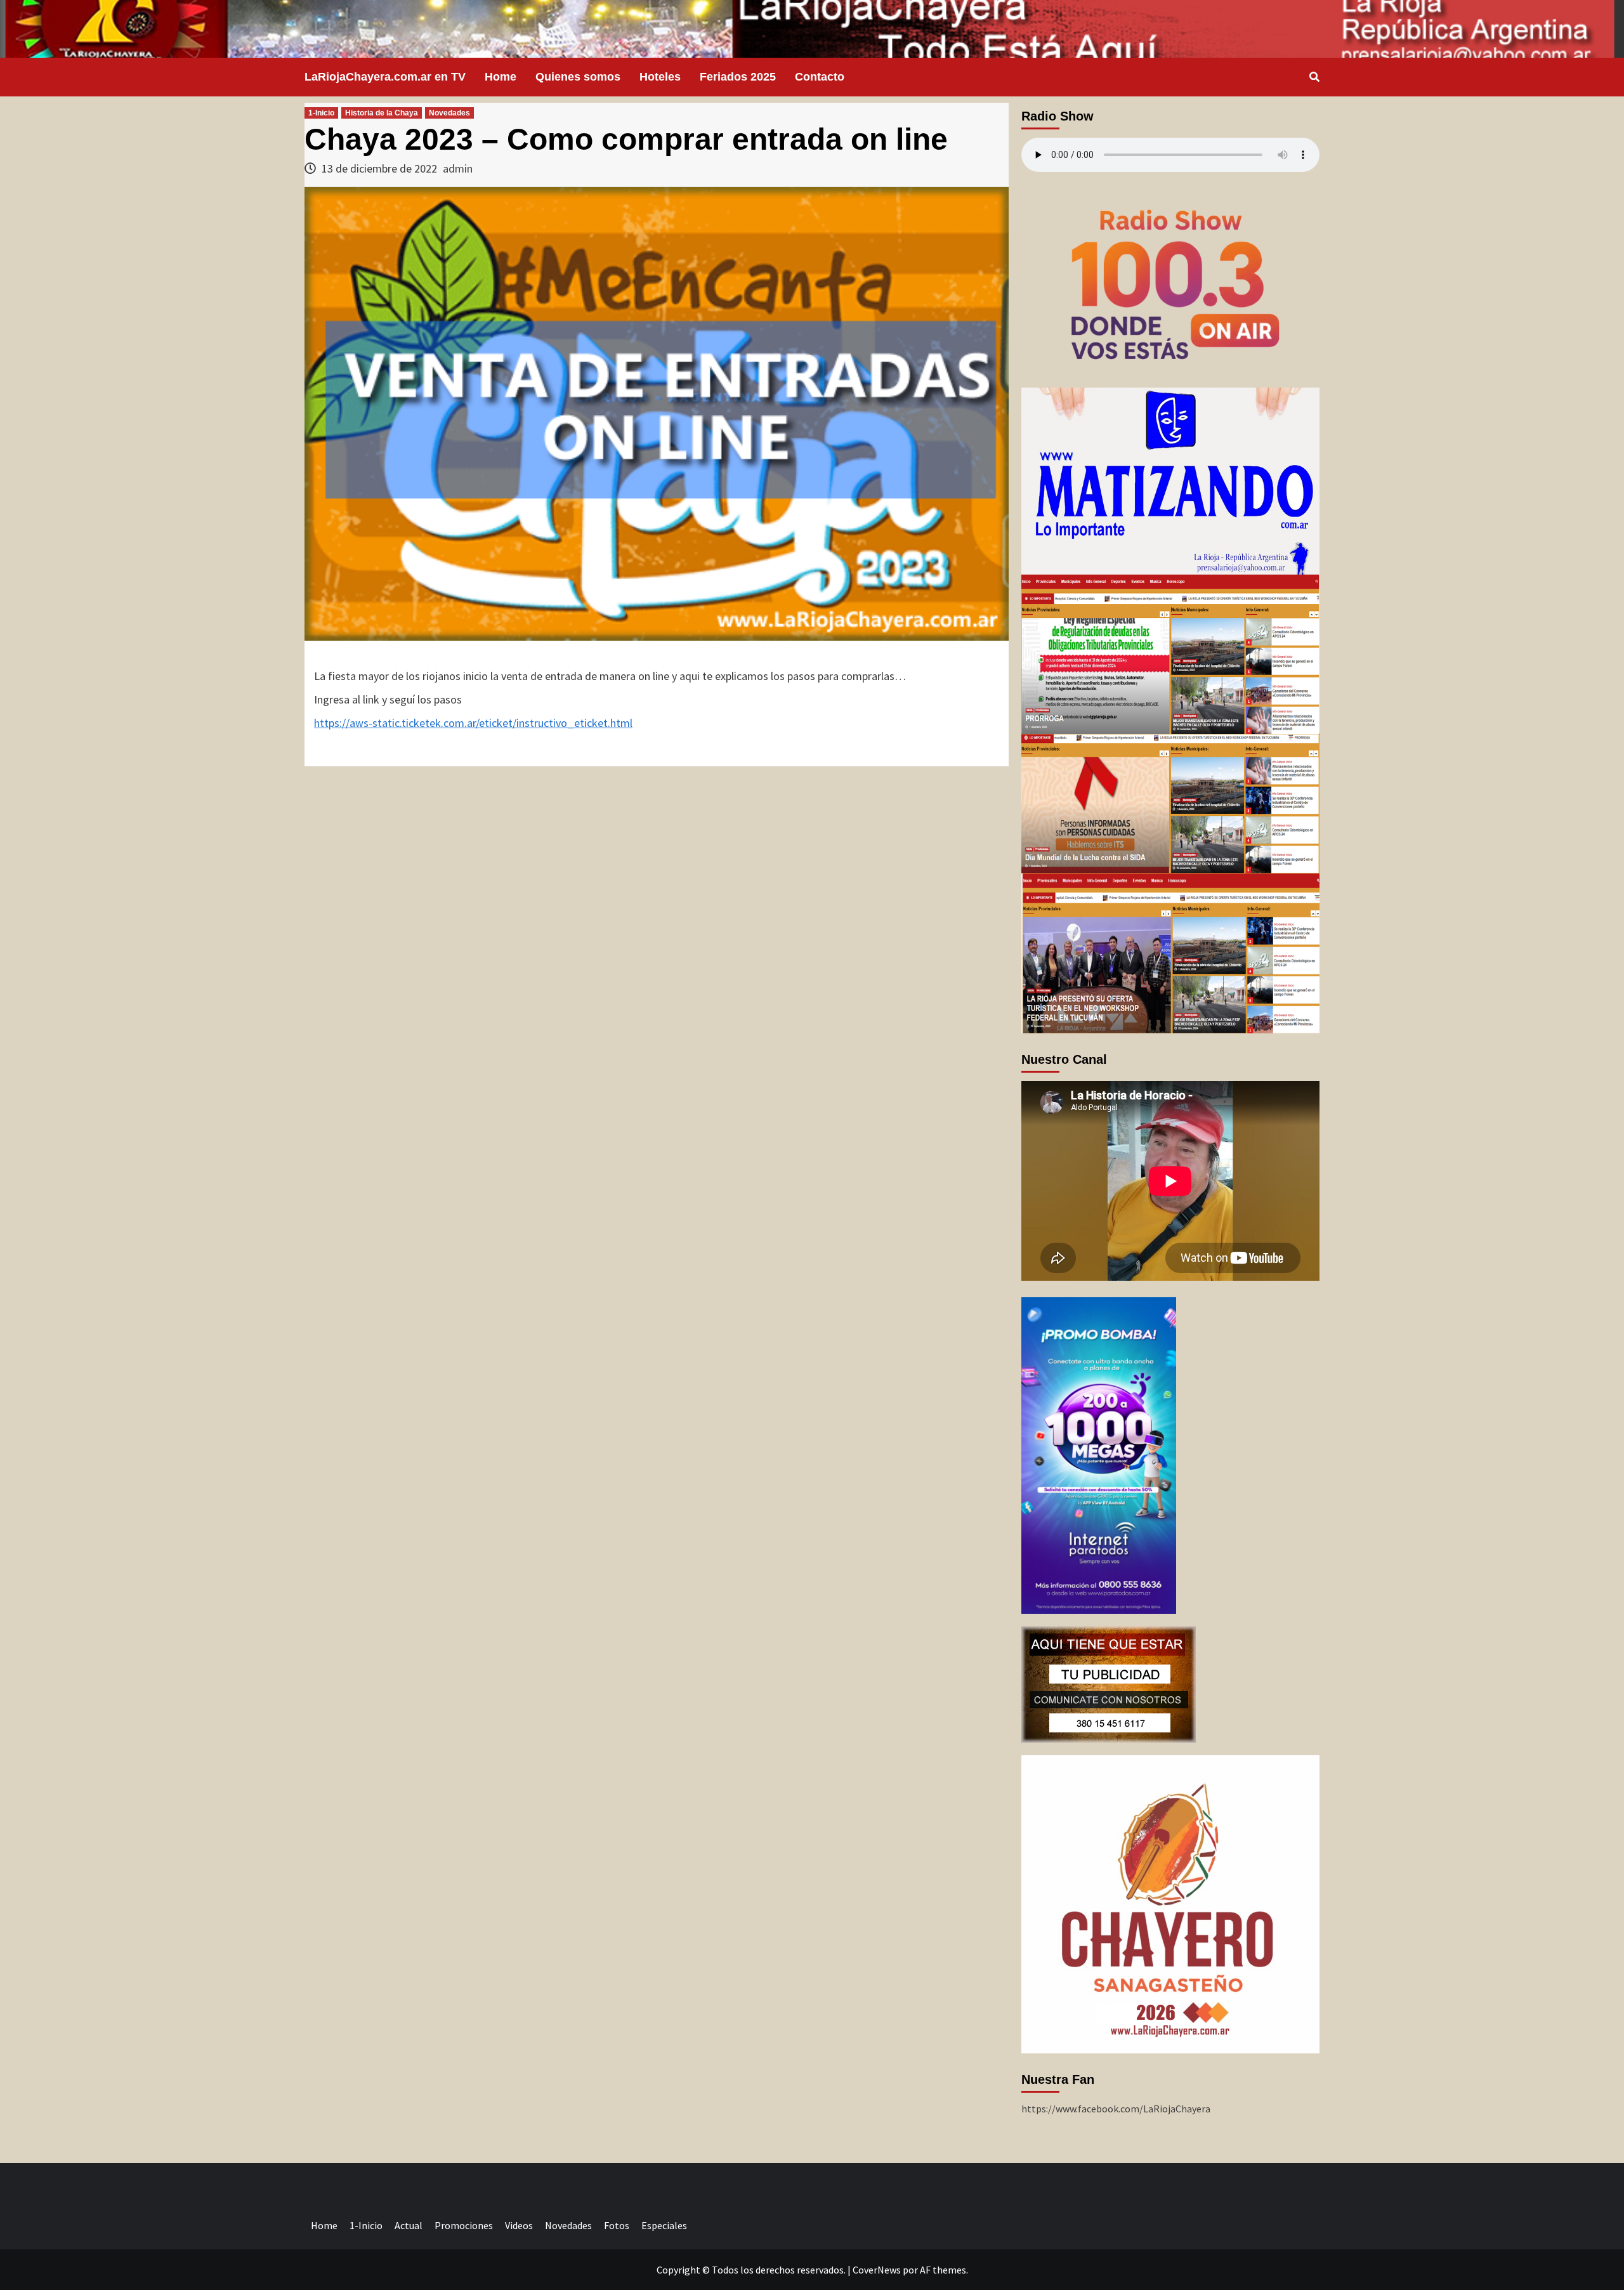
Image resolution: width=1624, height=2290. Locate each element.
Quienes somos (578, 77)
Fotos (617, 2225)
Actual (409, 2225)
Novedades (449, 113)
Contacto (820, 77)
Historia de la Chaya (382, 113)
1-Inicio (321, 113)
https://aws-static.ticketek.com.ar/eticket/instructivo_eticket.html (473, 723)
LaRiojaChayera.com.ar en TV (385, 77)
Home (501, 77)
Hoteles (660, 77)
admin (458, 168)
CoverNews (877, 2270)
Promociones (464, 2225)
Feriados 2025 (738, 77)
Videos (519, 2225)
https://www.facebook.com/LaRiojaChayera (1116, 2109)
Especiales (664, 2225)
